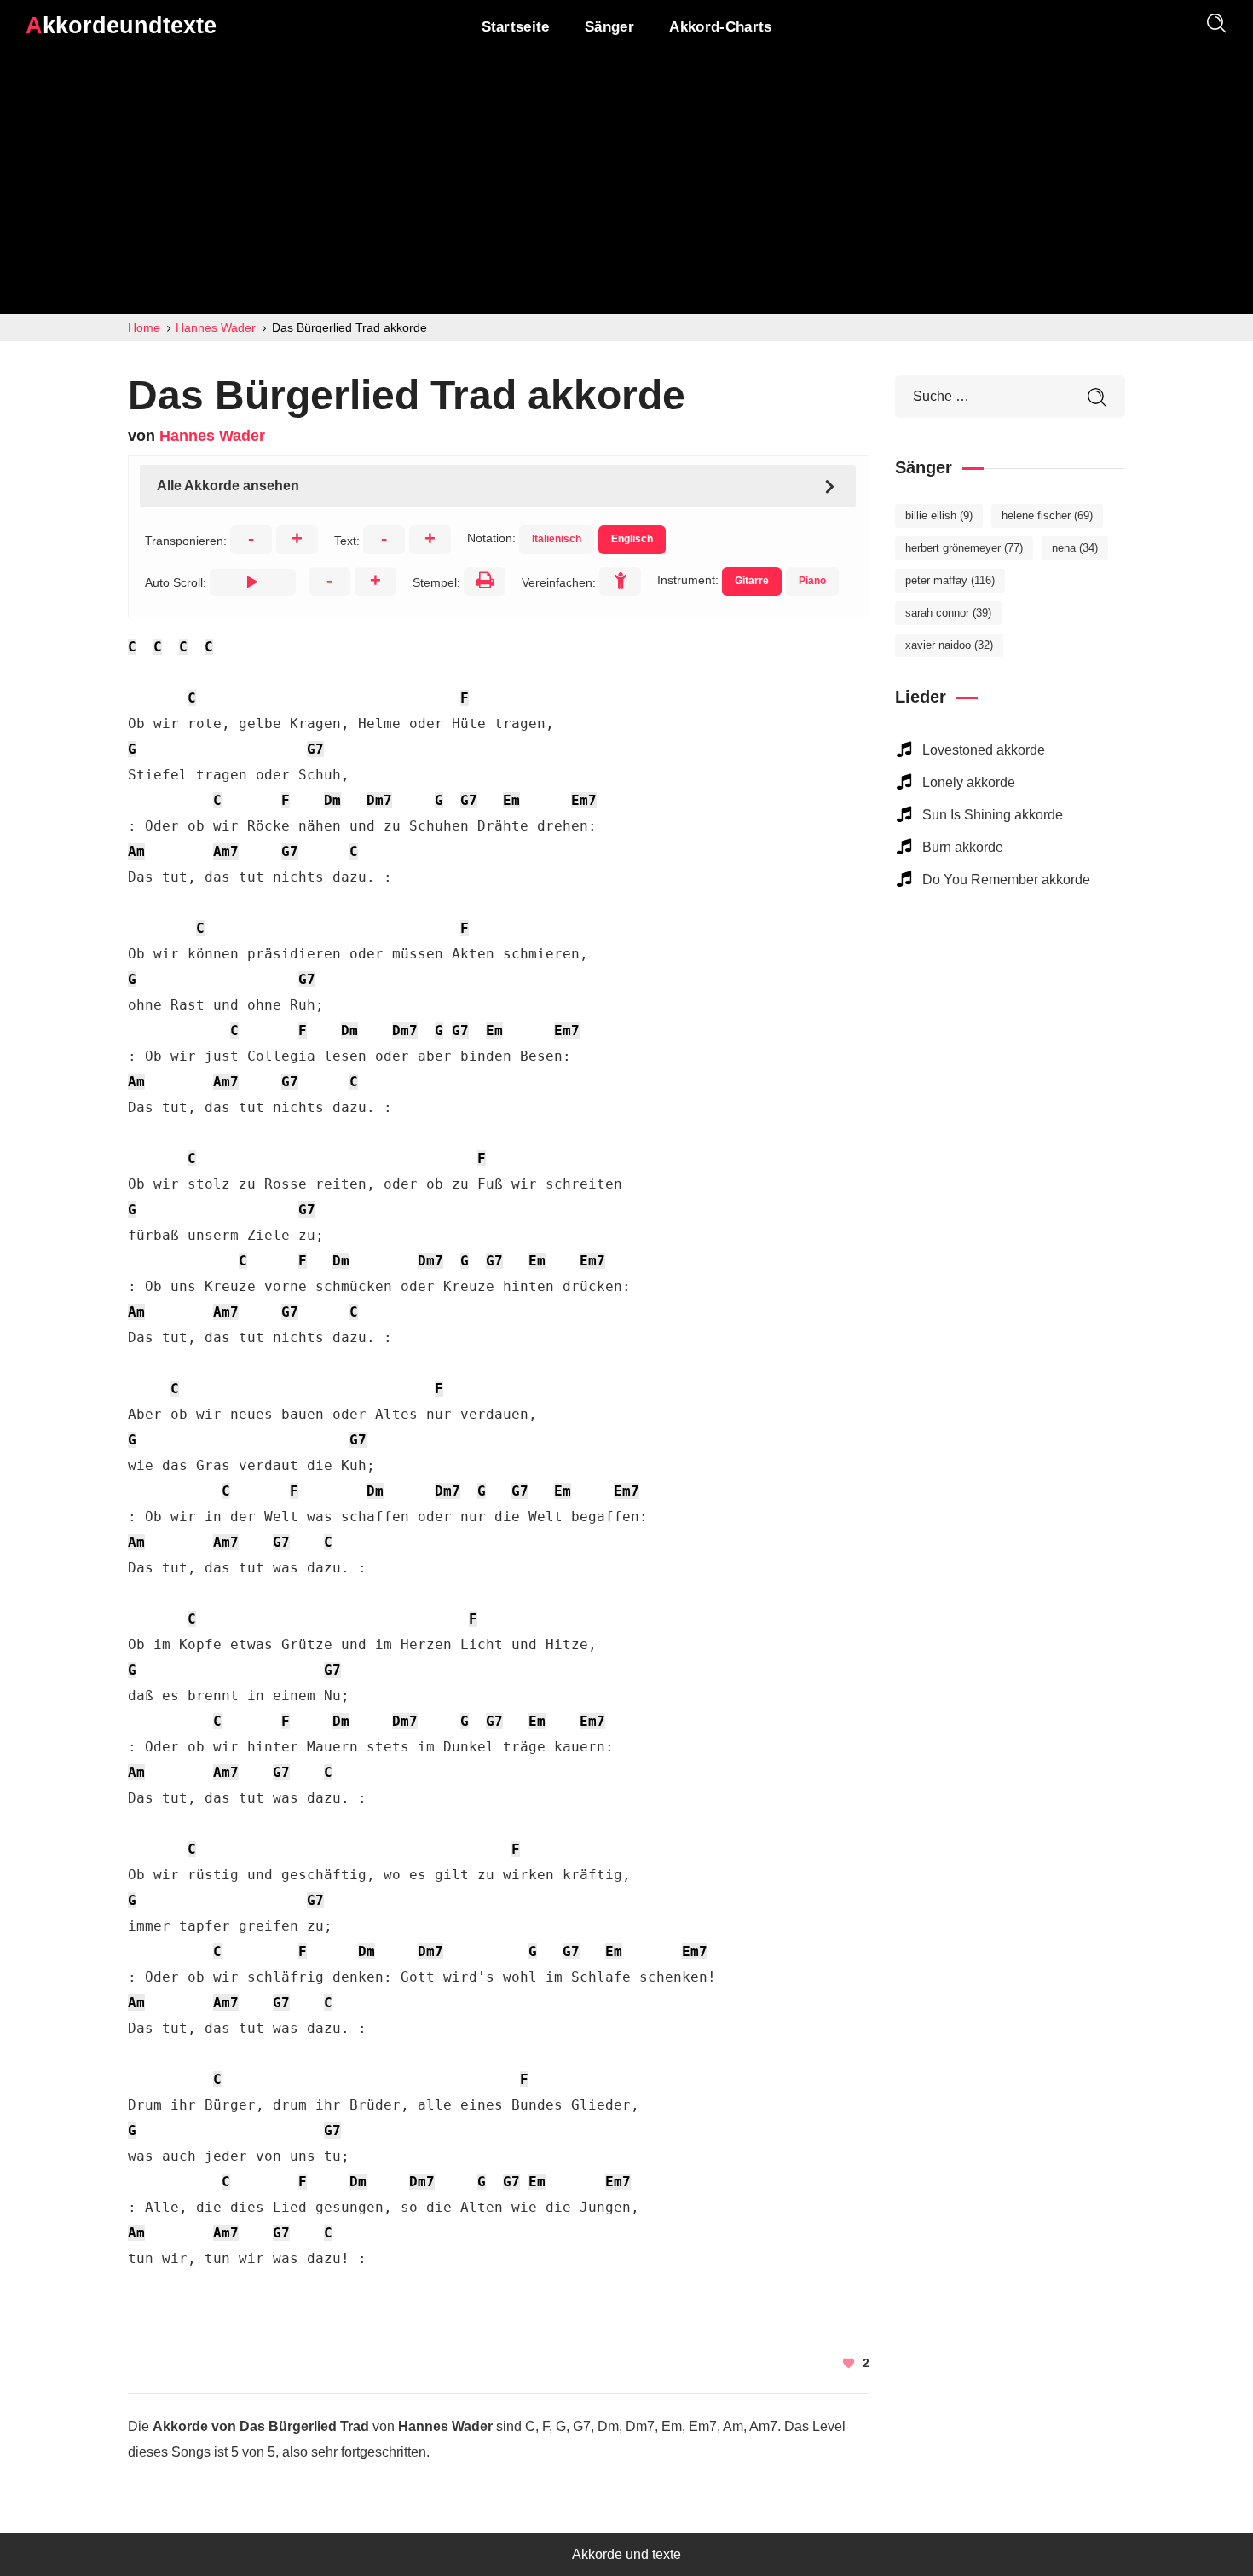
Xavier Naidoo (949, 645)
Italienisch (557, 539)
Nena (1075, 548)
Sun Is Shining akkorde (993, 815)
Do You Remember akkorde (1006, 880)
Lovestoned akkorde (984, 750)
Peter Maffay (950, 580)
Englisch (632, 539)
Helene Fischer (1047, 515)
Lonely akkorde (969, 782)
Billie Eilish (939, 515)
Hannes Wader (212, 436)
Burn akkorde (963, 847)
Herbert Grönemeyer (964, 548)
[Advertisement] (626, 186)
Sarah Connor (948, 613)
